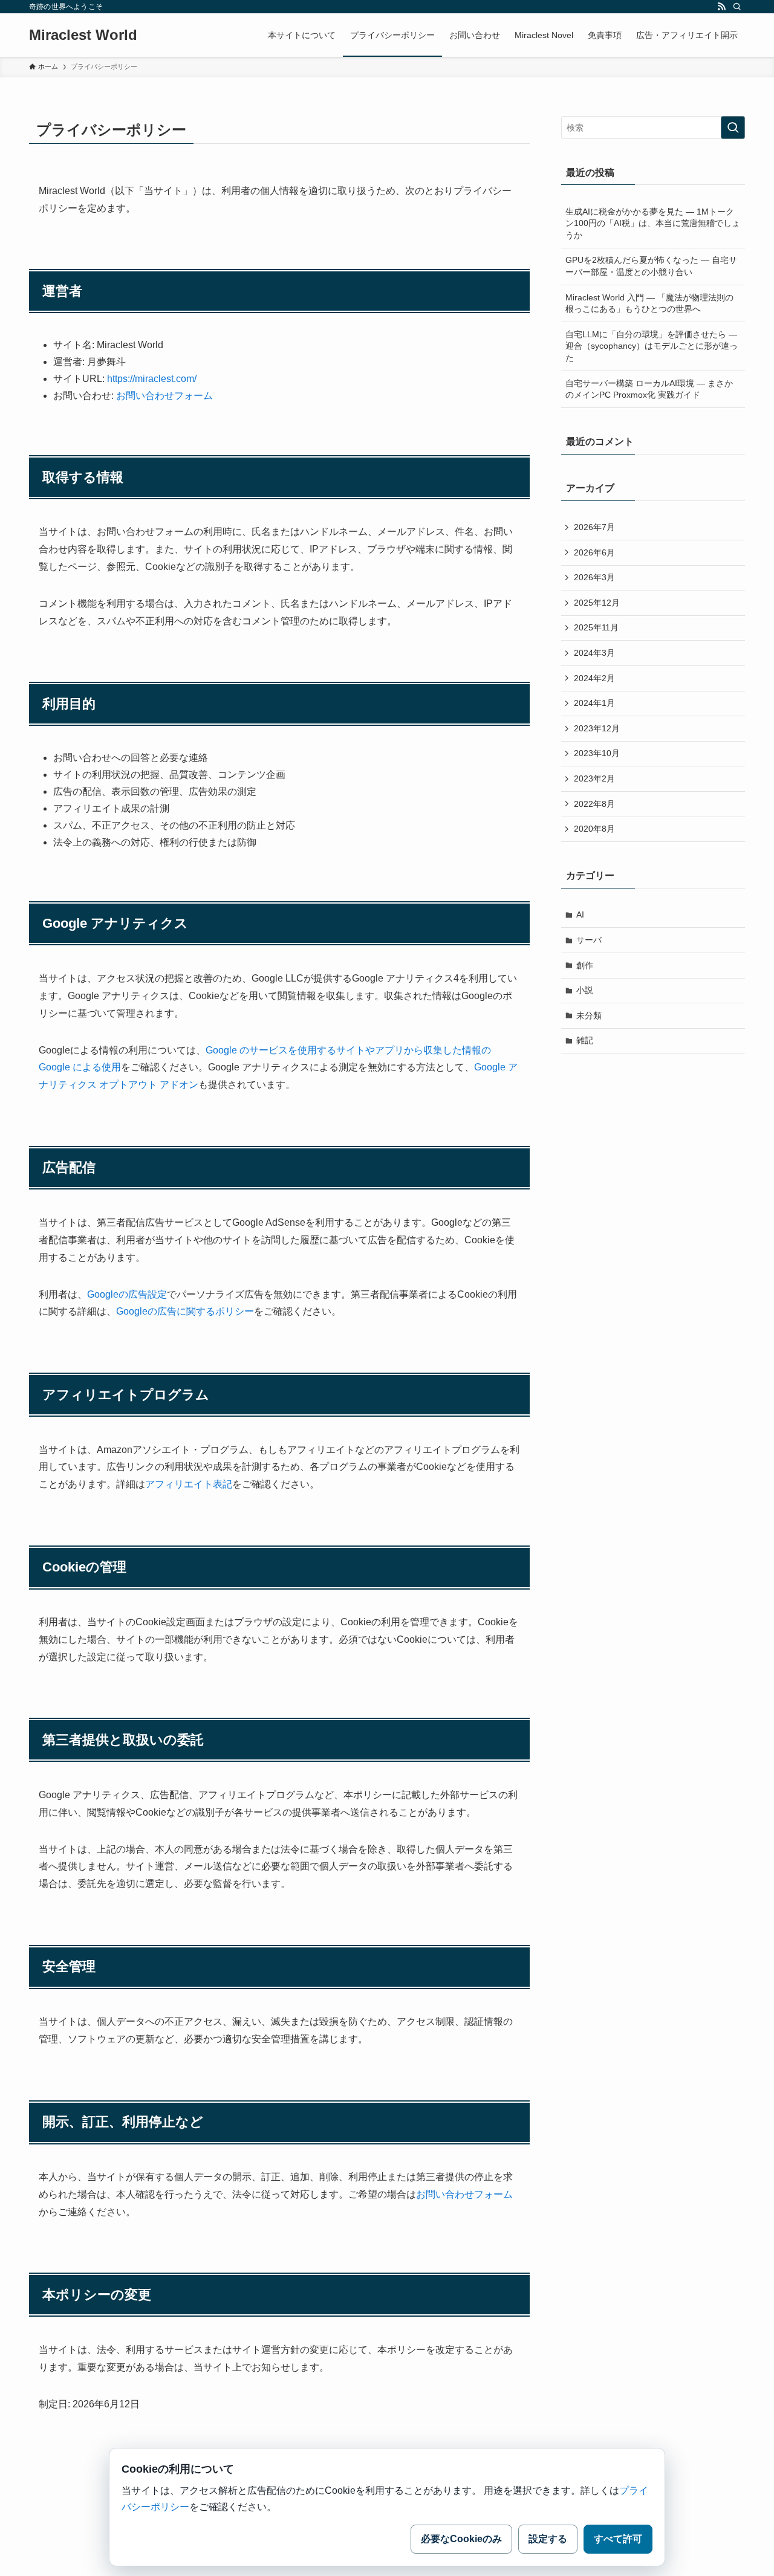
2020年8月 (594, 829)
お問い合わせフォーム (164, 396)
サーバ (589, 940)
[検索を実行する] (733, 128)
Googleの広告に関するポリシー (185, 1311)
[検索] (737, 7)
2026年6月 (594, 552)
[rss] (721, 7)
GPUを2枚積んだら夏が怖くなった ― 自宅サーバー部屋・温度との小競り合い (651, 266)
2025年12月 (597, 603)
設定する (548, 2539)
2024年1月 (594, 703)
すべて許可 (618, 2539)
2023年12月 (597, 728)
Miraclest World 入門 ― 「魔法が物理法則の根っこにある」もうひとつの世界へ (649, 303)
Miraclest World (83, 35)
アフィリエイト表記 (189, 1484)
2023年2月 (594, 778)
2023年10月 (597, 753)
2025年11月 (596, 627)
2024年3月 (594, 653)
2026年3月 (594, 577)
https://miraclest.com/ (152, 379)
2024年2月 (594, 678)
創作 (585, 965)
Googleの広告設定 (127, 1294)
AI (580, 914)
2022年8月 (594, 804)
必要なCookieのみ (461, 2539)
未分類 (589, 1015)
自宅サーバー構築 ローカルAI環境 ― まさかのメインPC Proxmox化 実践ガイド (649, 389)
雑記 (585, 1040)
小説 (585, 990)
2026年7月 (594, 527)
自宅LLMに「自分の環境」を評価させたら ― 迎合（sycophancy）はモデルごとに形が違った (652, 346)
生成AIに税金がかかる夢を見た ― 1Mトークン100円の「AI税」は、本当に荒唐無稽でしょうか (653, 223)
